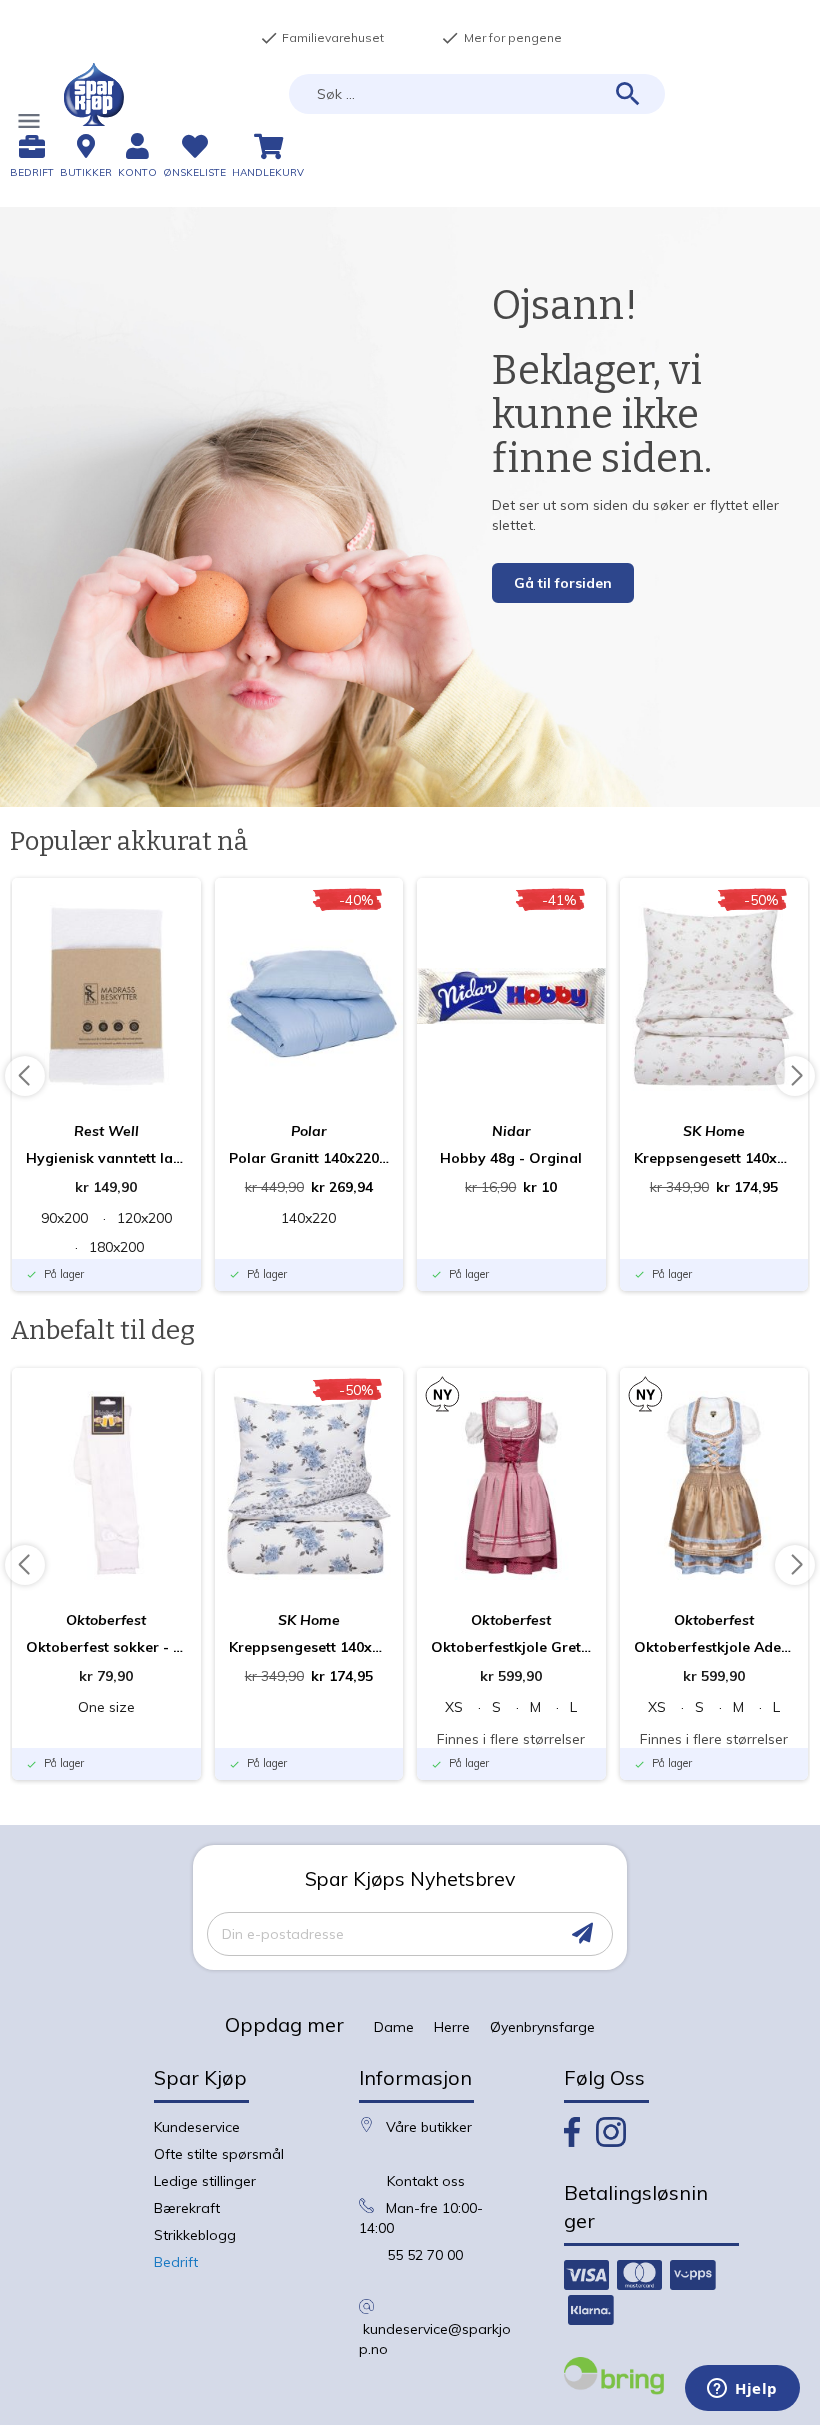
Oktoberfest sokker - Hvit (106, 1647)
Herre (452, 2027)
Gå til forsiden (563, 583)
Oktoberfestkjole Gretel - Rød (511, 1647)
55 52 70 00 (425, 2255)
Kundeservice (197, 2127)
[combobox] (477, 94)
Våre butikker (429, 2127)
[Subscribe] (582, 1933)
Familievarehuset (322, 38)
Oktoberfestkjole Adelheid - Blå (714, 1647)
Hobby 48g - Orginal (511, 1158)
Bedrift (176, 2262)
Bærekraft (187, 2208)
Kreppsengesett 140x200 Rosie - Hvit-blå (309, 1647)
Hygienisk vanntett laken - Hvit (106, 1158)
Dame (394, 2027)
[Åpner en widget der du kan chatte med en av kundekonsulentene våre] (742, 2390)
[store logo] (94, 94)
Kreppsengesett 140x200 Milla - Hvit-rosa (714, 1158)
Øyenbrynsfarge (542, 2027)
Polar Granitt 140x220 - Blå (309, 1158)
